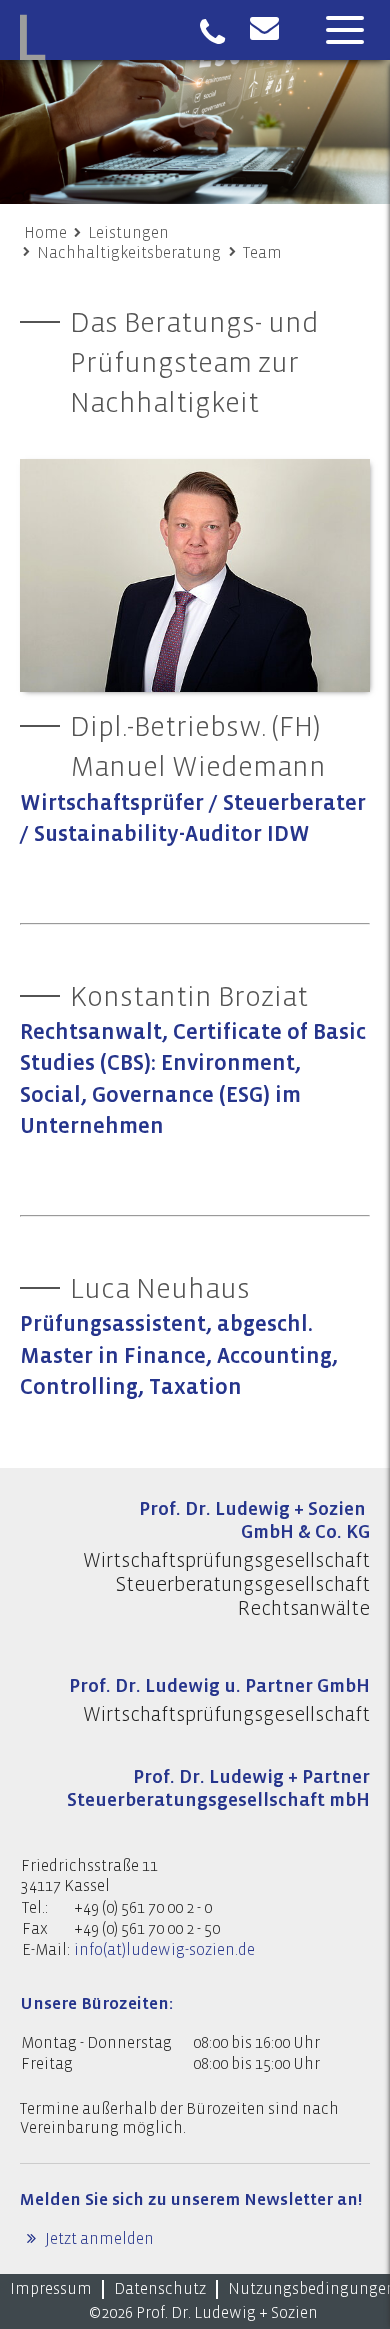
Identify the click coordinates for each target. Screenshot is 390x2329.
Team (262, 253)
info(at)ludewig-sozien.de (164, 1950)
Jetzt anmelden (98, 2239)
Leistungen (128, 233)
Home (45, 233)
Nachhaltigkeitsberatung (129, 253)
